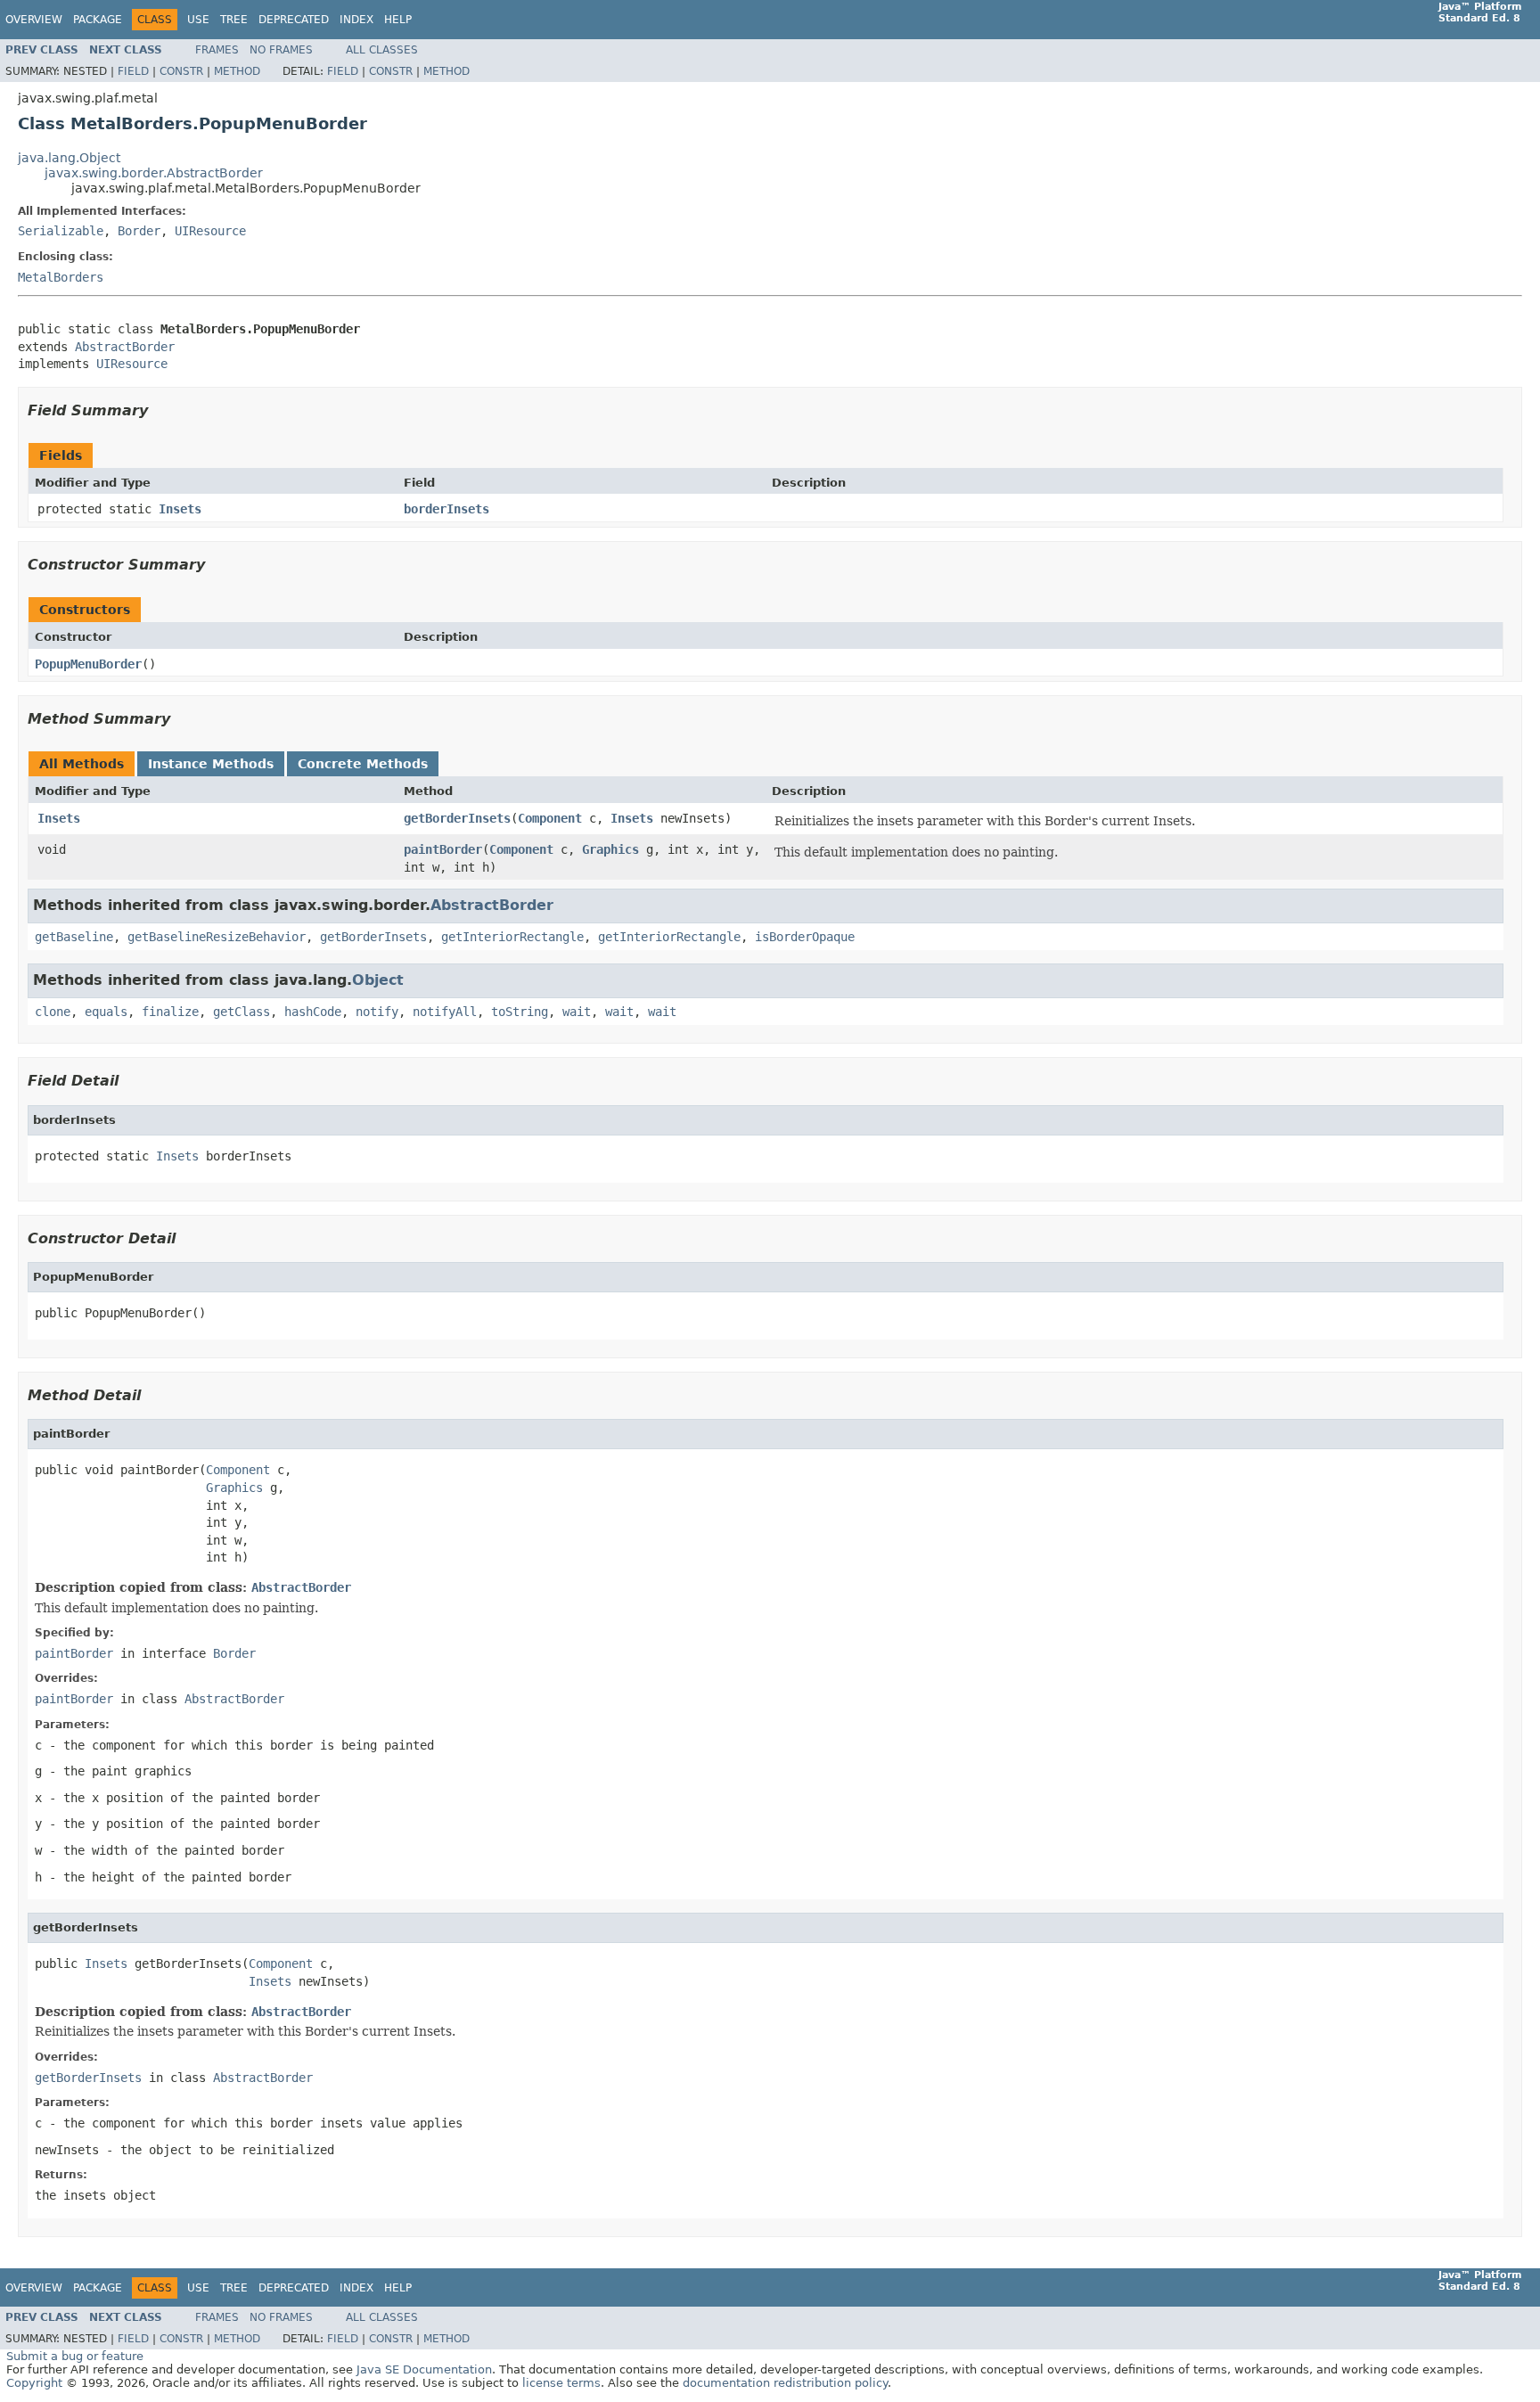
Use (198, 20)
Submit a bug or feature (75, 2356)
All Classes (382, 50)
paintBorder (443, 849)
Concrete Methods (363, 764)
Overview (34, 20)
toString (520, 1012)
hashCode (313, 1012)
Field (133, 71)
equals (106, 1012)
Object (378, 980)
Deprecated (294, 20)
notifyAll (445, 1012)
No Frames (281, 50)
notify (377, 1012)
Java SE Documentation (424, 2369)
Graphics (610, 849)
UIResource (210, 231)
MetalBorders (61, 277)
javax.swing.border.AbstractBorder (154, 173)
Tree (234, 20)
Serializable (61, 231)
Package (98, 20)
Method (237, 71)
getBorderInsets (457, 818)
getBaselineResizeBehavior (217, 937)
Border (139, 231)
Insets (180, 509)
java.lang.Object (69, 158)
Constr (181, 71)
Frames (217, 50)
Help (398, 20)
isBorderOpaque (805, 937)
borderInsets (446, 509)
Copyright (34, 2383)
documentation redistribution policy (785, 2383)
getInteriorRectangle (512, 937)
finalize (170, 1012)
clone (53, 1012)
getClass (242, 1012)
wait (577, 1012)
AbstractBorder (125, 347)
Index (356, 20)
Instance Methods (211, 764)
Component (550, 818)
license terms (561, 2383)
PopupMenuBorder (88, 664)
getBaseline (74, 937)
